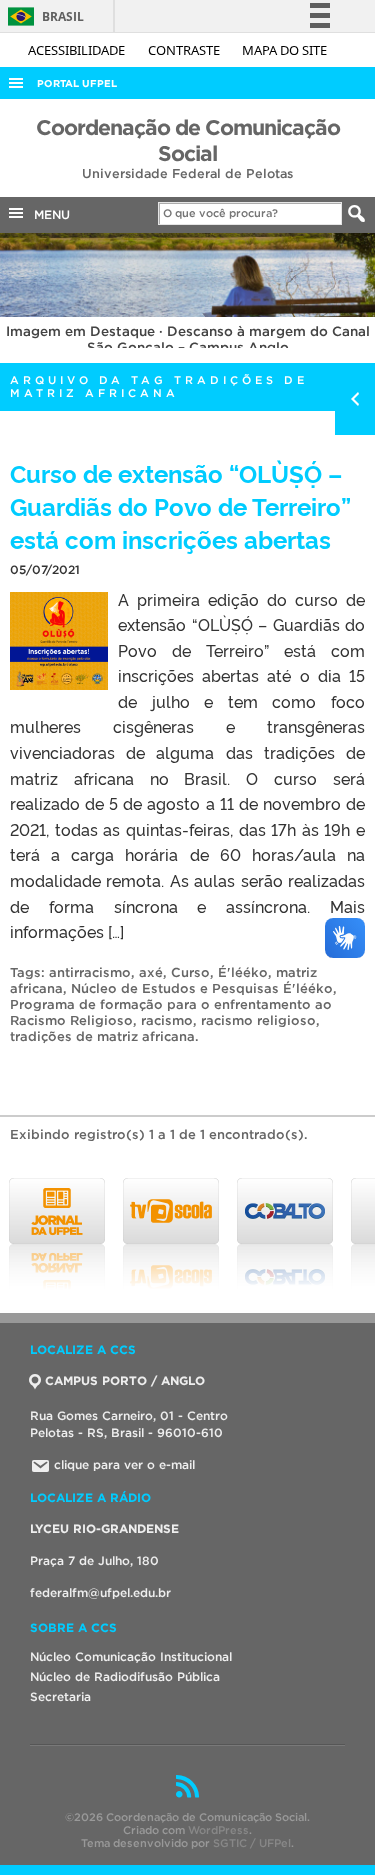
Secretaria (60, 1696)
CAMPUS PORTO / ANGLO (125, 1380)
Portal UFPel (77, 83)
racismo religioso (258, 1020)
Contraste (185, 50)
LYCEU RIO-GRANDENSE (104, 1528)
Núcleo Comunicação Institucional (131, 1656)
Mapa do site (284, 50)
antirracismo (90, 972)
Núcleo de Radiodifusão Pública (125, 1676)
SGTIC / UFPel (252, 1843)
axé (151, 972)
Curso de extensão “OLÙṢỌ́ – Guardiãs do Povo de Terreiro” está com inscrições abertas (180, 505)
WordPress (218, 1830)
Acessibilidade (78, 50)
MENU (48, 214)
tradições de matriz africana (102, 1036)
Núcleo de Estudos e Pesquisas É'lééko (202, 988)
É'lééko (243, 972)
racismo (167, 1020)
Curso (190, 972)
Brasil (42, 16)
